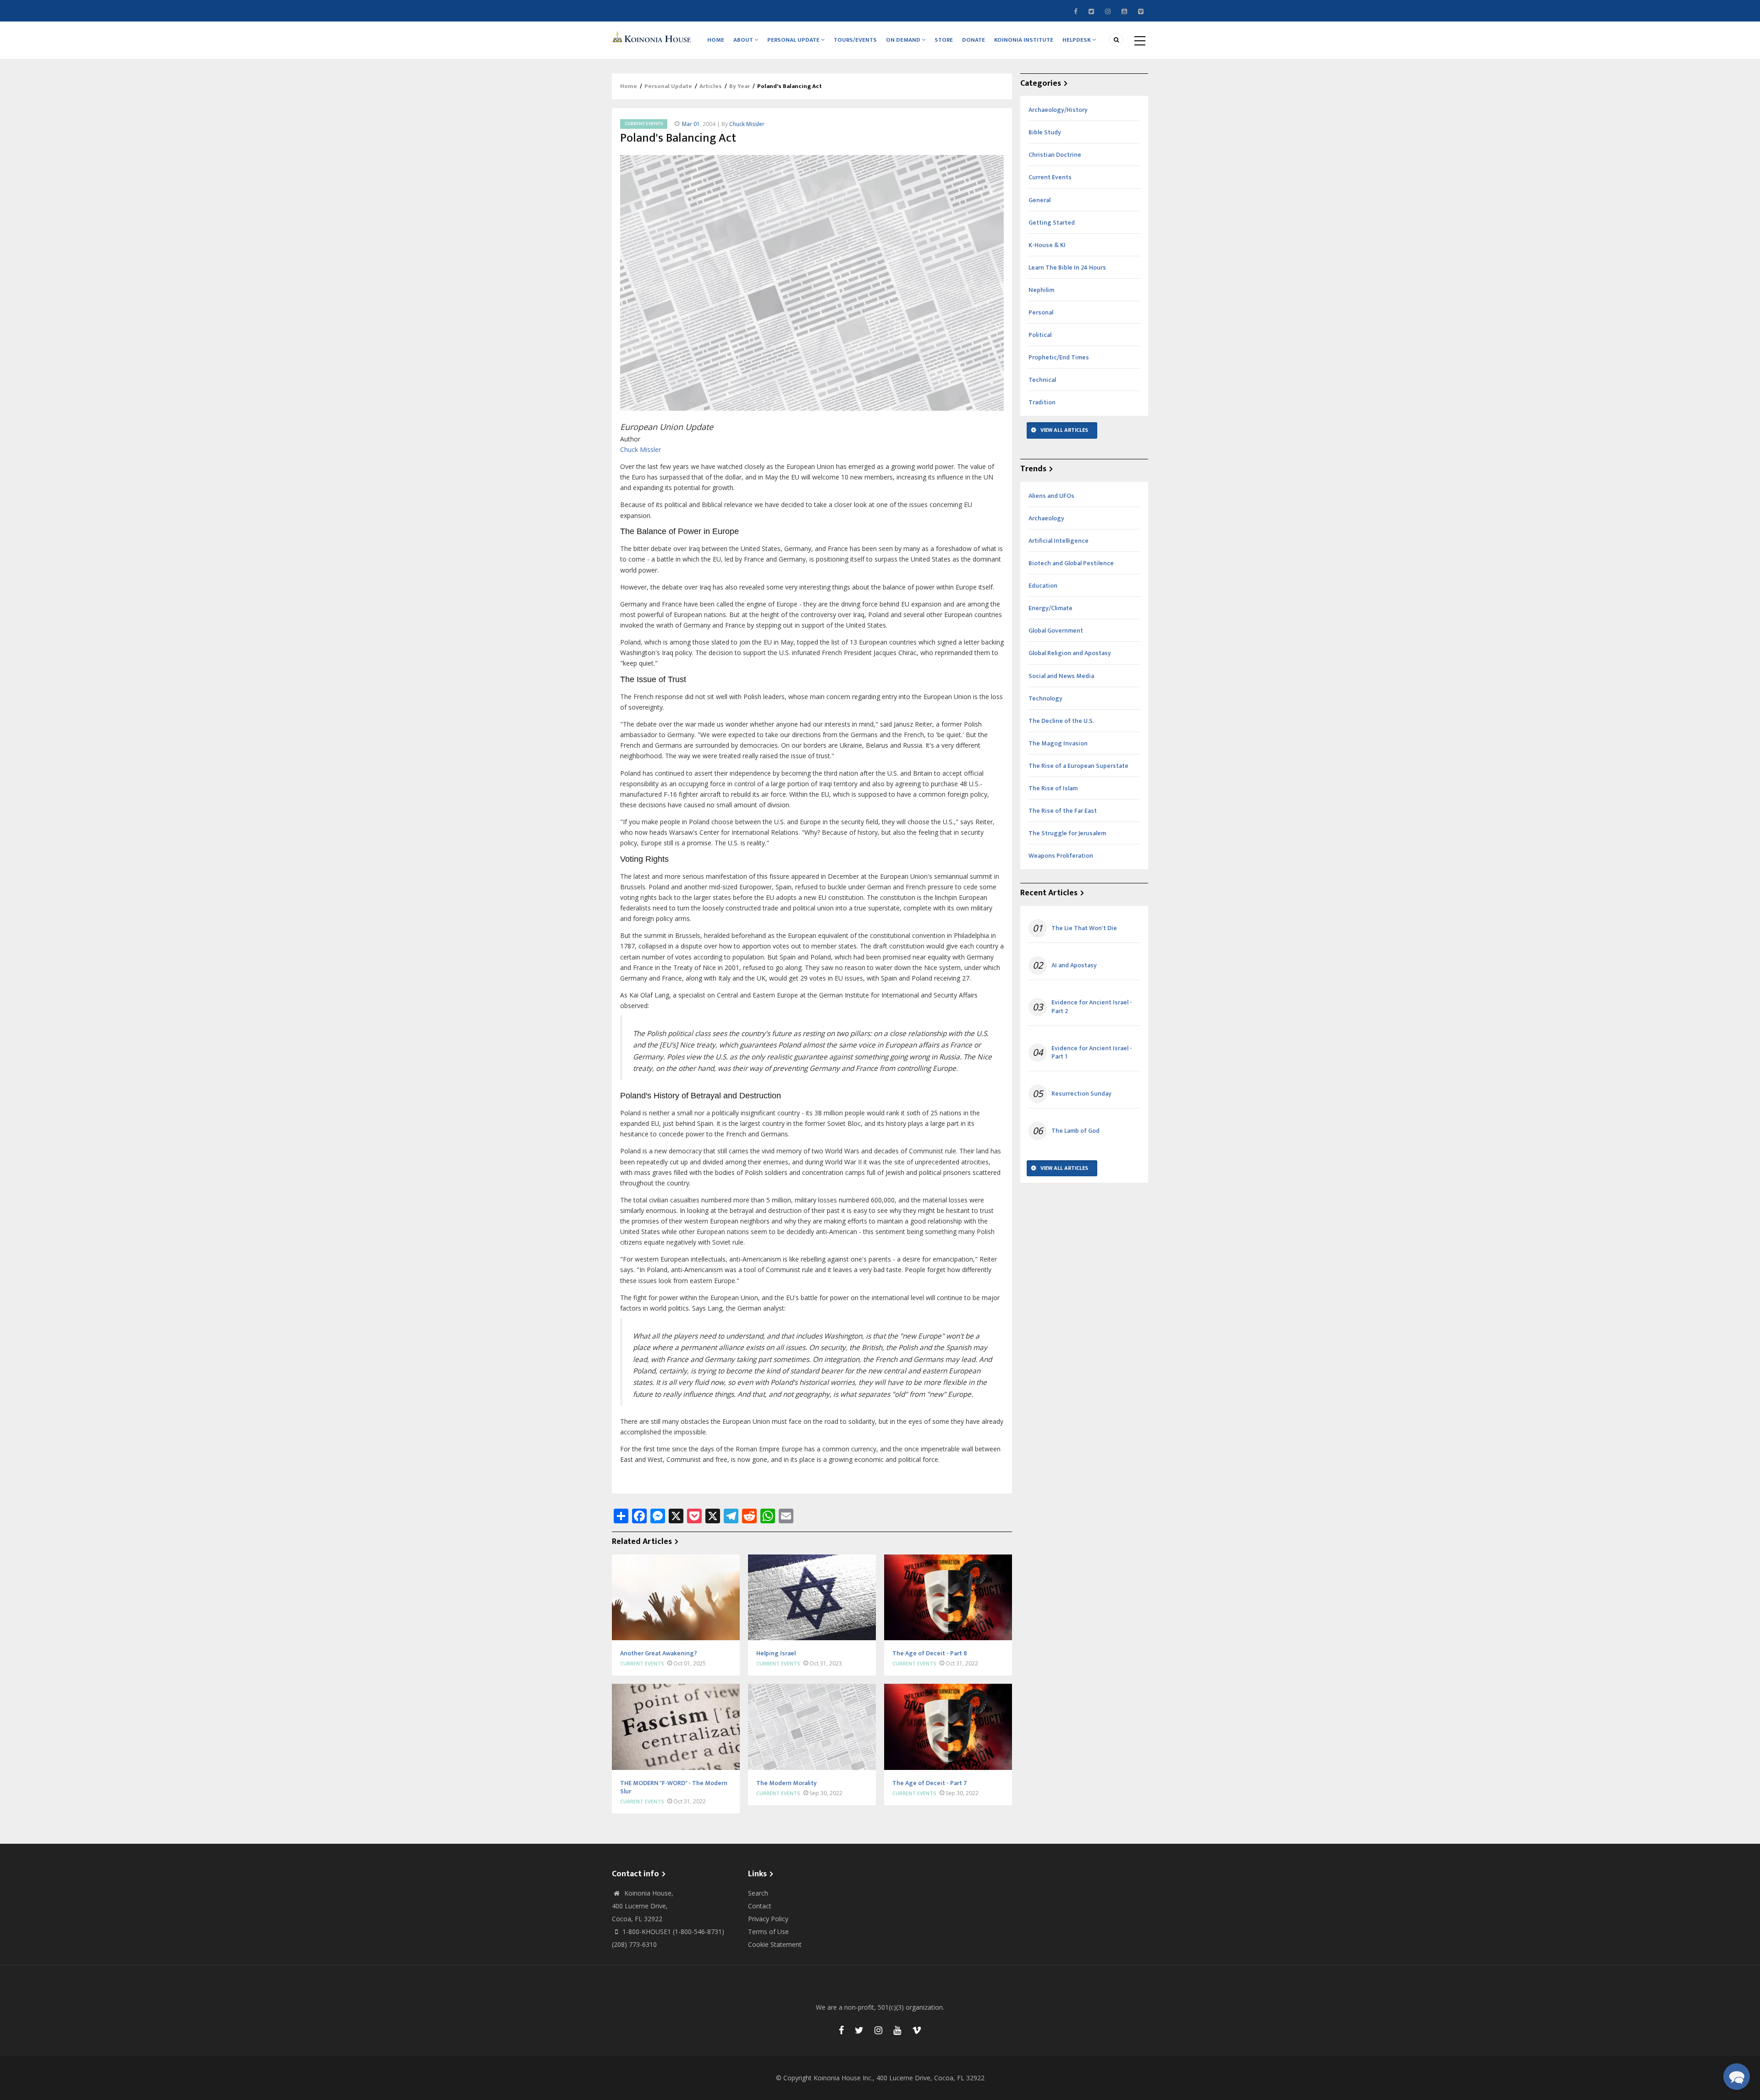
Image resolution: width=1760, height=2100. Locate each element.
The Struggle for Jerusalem (1067, 833)
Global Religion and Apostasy (1070, 653)
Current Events (644, 124)
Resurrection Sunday (1081, 1094)
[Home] (653, 36)
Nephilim (1041, 290)
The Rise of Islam (1053, 788)
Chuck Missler (747, 124)
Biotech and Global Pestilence (1071, 563)
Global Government (1056, 631)
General (1039, 200)
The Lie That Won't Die (1084, 928)
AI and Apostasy (1074, 965)
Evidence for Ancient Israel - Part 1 (1092, 1053)
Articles (711, 86)
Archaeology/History (1058, 110)
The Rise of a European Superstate (1078, 766)
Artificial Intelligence (1059, 541)
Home (716, 40)
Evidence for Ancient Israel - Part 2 (1092, 1007)
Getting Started (1052, 223)
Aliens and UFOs (1051, 496)
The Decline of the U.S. (1061, 721)
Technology (1045, 698)
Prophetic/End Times (1059, 357)
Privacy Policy (768, 1919)
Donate (973, 40)
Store (944, 40)
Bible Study (1045, 132)
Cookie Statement (775, 1944)
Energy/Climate (1050, 608)
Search (758, 1893)
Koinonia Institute (1024, 40)
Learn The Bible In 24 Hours (1067, 267)
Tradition (1042, 402)
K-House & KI (1047, 245)
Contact (760, 1906)
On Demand (904, 40)
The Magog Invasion (1058, 743)
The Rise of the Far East (1063, 811)
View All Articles (1064, 430)
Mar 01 (691, 124)
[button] (1737, 2077)
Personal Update (794, 40)
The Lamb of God (1075, 1131)
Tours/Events (855, 40)
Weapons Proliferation (1061, 856)
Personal (1041, 312)
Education (1043, 586)
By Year (740, 86)
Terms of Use (768, 1932)
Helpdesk (1077, 40)
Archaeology (1046, 518)
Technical (1042, 380)
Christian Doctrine (1055, 155)
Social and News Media (1061, 676)
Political (1040, 335)
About (744, 40)
